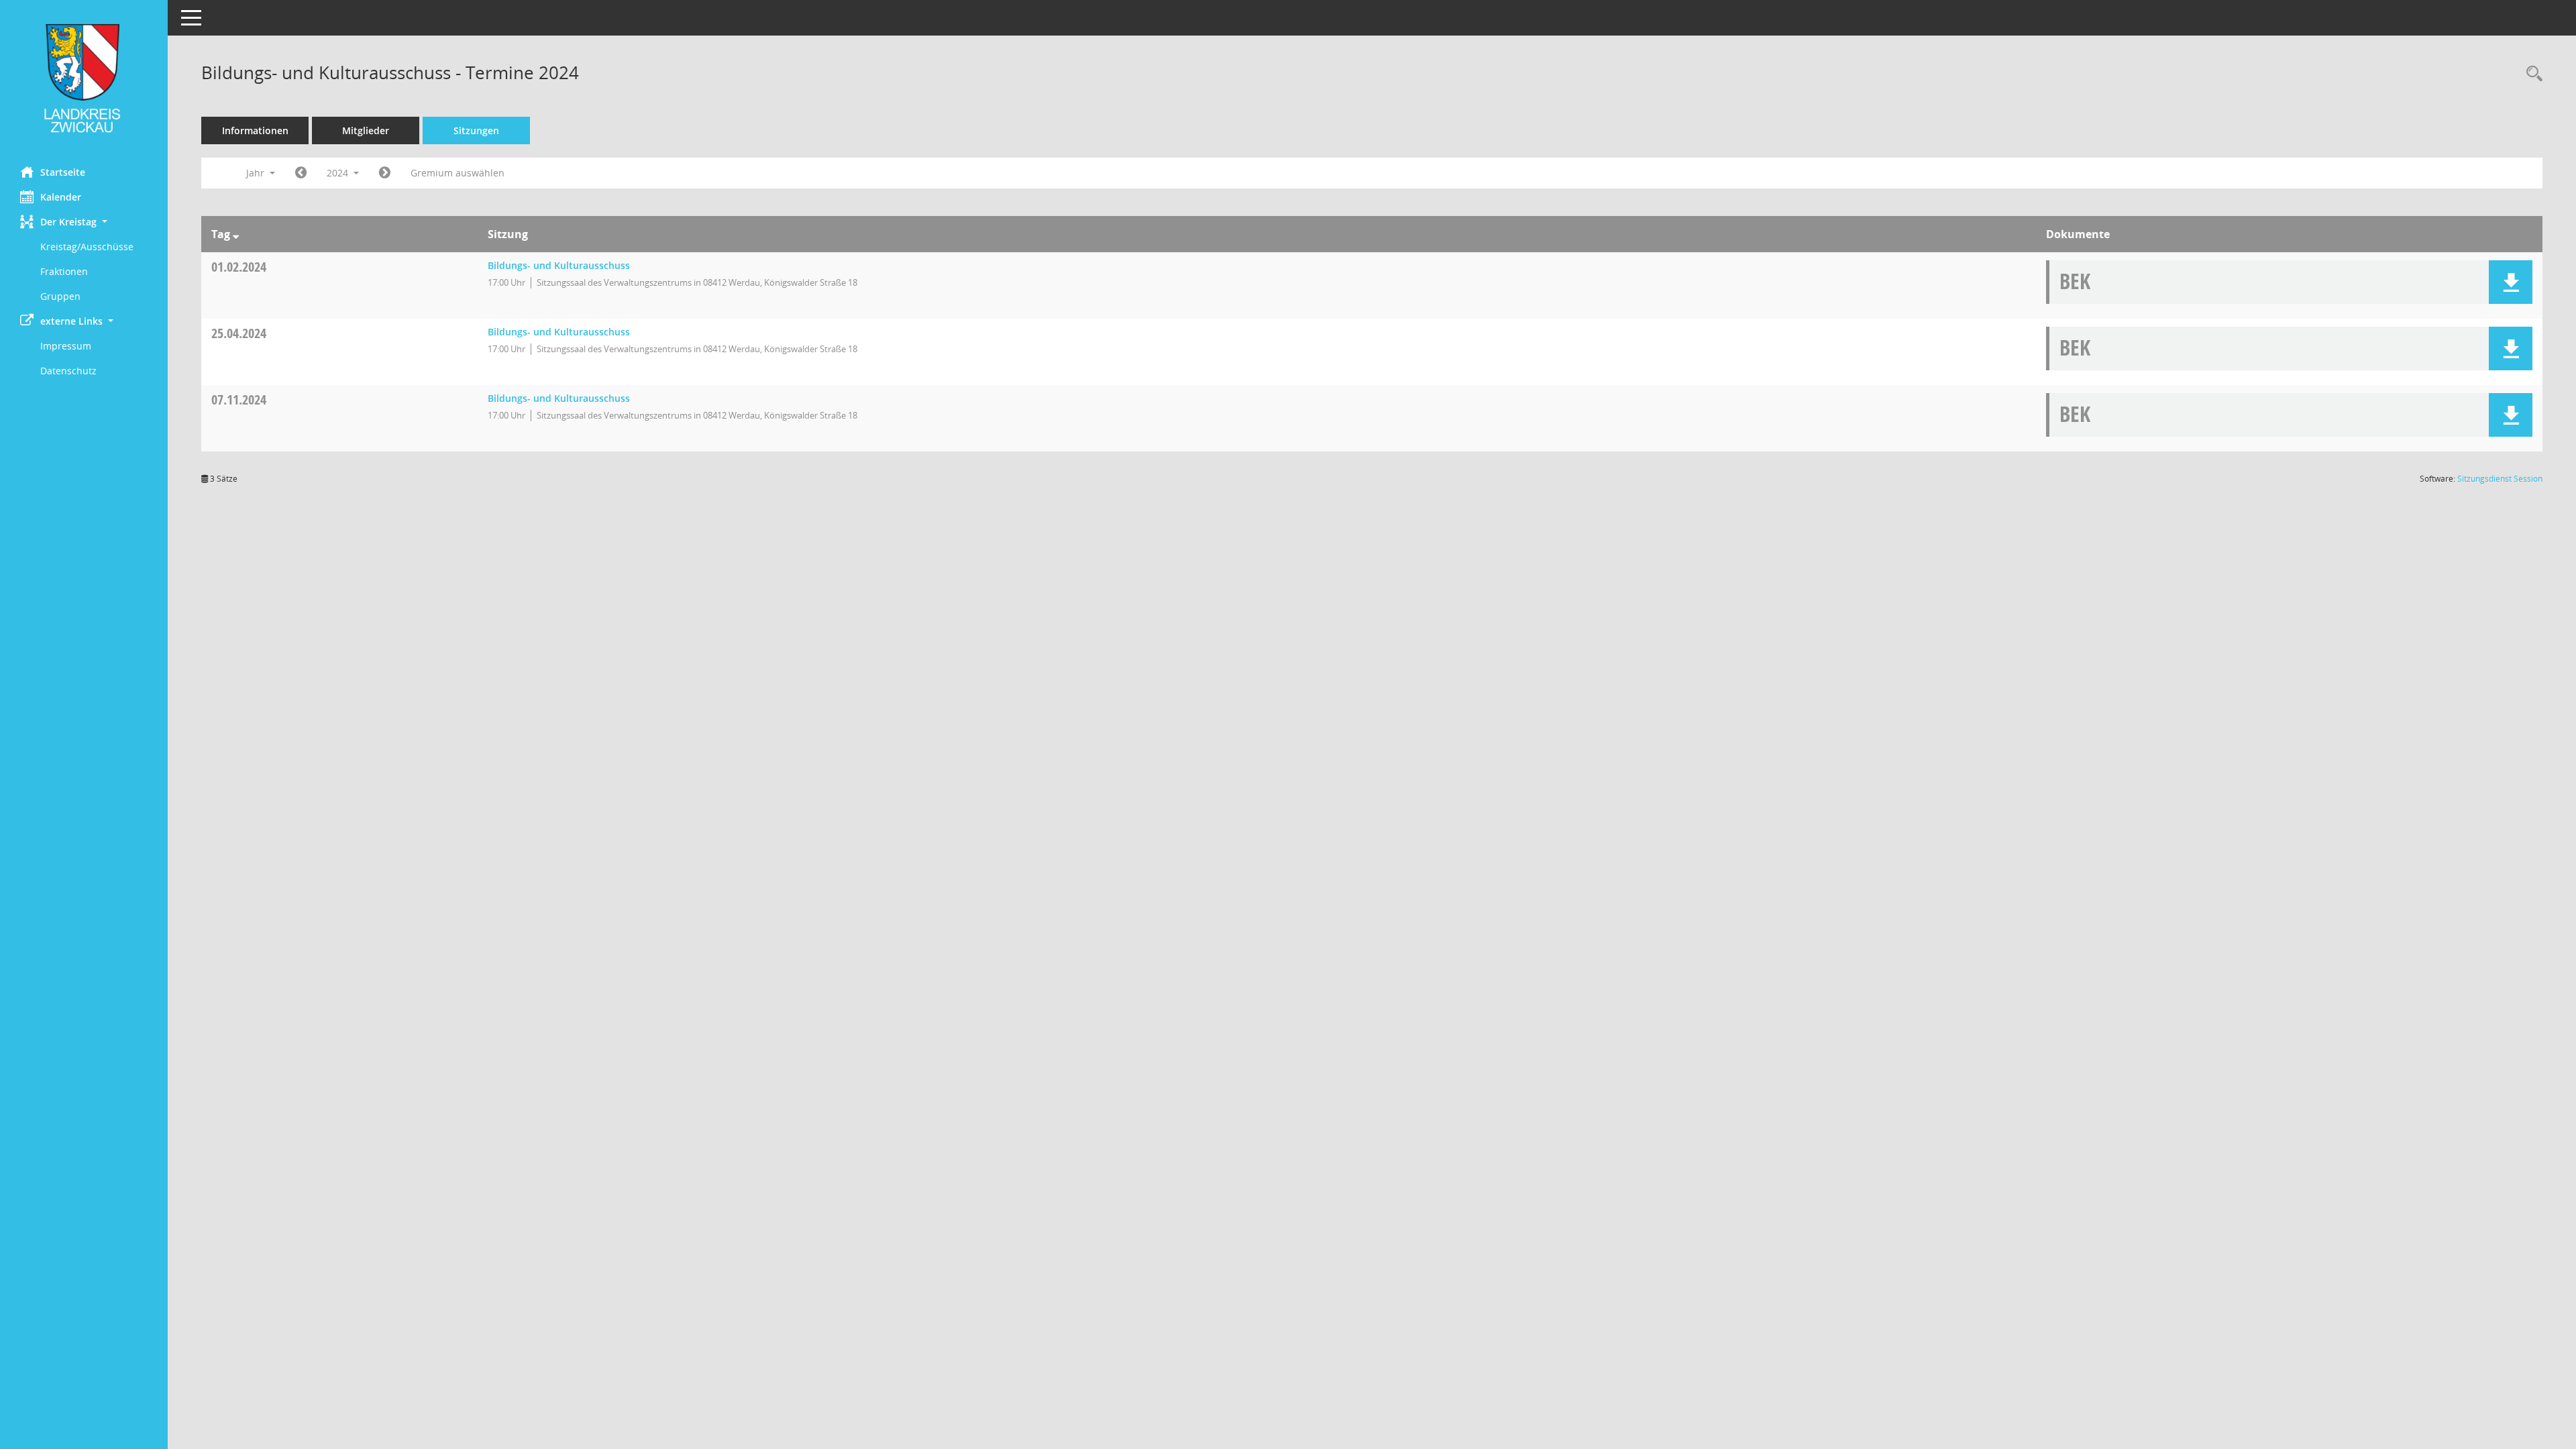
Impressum (66, 346)
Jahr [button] (257, 173)
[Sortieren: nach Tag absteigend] (236, 234)
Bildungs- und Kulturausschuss (559, 265)
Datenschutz (68, 371)
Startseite (63, 172)
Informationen (255, 130)
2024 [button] (339, 173)
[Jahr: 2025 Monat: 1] (385, 173)
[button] (84, 222)
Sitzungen (476, 130)
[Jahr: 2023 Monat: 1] (301, 173)
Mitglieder (366, 130)
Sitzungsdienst (2500, 479)
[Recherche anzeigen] (2531, 74)
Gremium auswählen (458, 173)
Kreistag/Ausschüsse (87, 247)
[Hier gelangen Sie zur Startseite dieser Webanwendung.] (84, 78)
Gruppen (60, 296)
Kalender (61, 197)
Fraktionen (64, 271)
